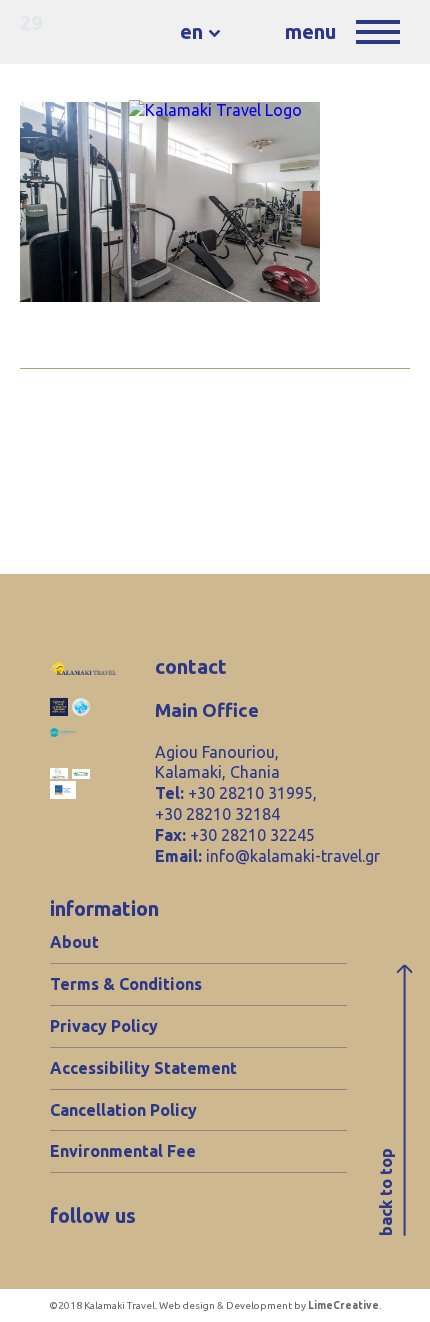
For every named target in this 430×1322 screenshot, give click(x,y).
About (74, 942)
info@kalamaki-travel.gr (293, 856)
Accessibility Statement (143, 1068)
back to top (386, 1193)
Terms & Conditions (126, 984)
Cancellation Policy (123, 1110)
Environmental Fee (123, 1151)
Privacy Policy (104, 1026)
